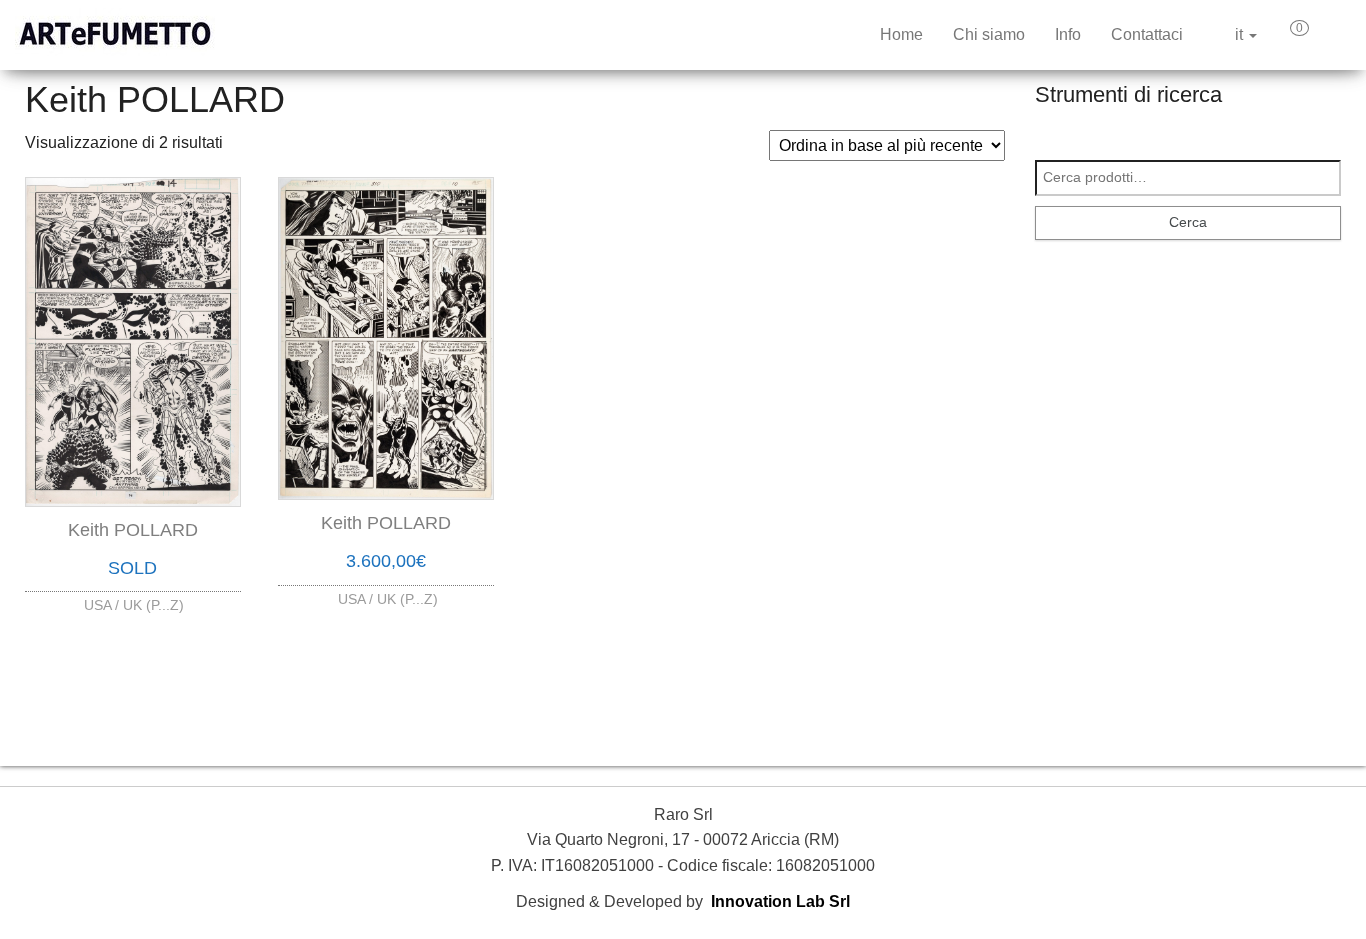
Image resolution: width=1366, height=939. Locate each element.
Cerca (1188, 222)
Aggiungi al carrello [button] (386, 585)
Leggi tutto (133, 600)
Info (1068, 34)
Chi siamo (989, 34)
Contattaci (1147, 34)
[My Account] (1335, 35)
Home (901, 34)
